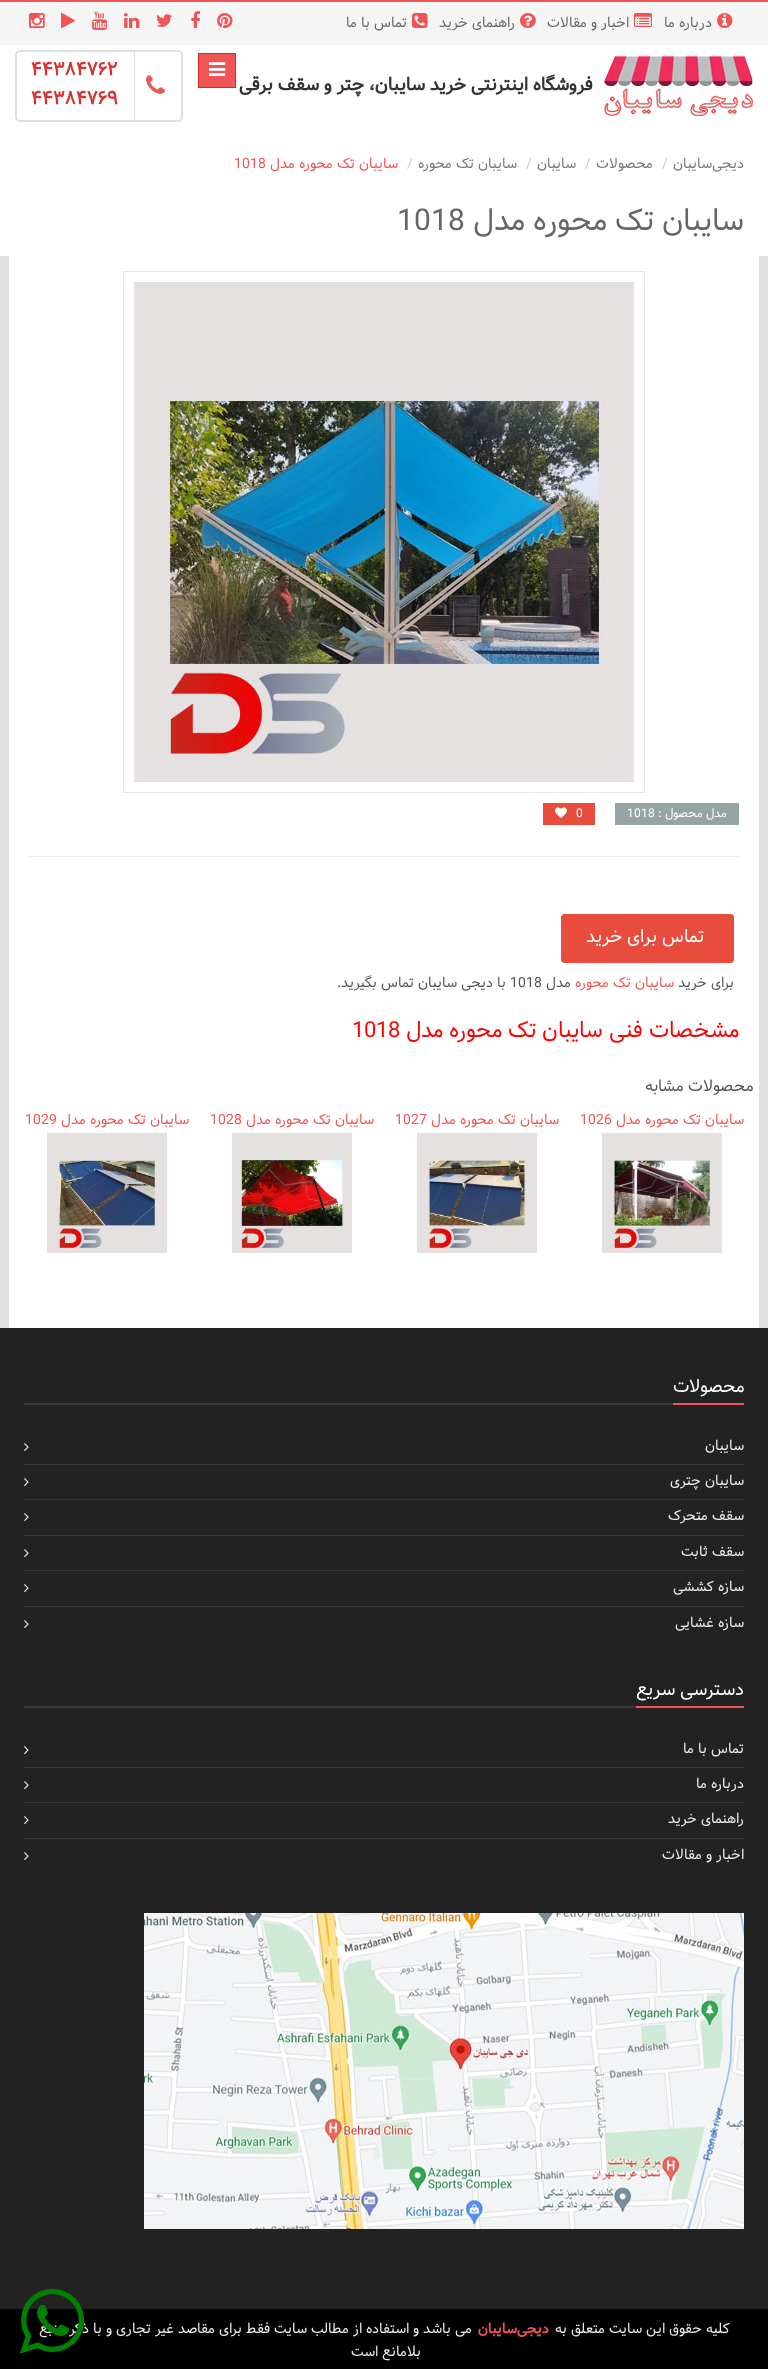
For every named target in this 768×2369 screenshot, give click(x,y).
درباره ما (688, 23)
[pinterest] (222, 23)
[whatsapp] (52, 2317)
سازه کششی (708, 1587)
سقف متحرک (706, 1516)
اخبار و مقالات (588, 23)
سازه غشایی (709, 1623)
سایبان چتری (707, 1481)
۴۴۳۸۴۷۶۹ (74, 99)
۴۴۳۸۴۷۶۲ (74, 70)
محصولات (624, 164)
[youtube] (97, 23)
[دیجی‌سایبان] (678, 86)
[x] (162, 23)
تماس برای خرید (647, 937)
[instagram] (34, 23)
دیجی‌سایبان (708, 164)
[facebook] (192, 23)
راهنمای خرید (477, 23)
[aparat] (65, 23)
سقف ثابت (712, 1552)
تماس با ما (376, 23)
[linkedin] (129, 23)
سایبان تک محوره (467, 164)
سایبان (556, 164)
